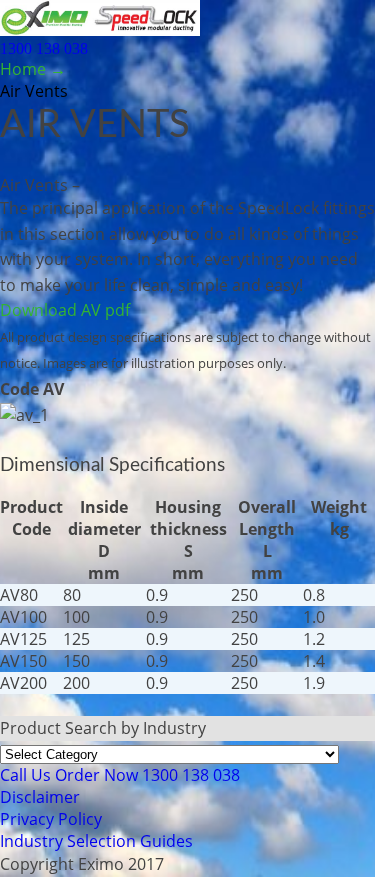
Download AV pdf (65, 310)
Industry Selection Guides (96, 841)
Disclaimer (40, 797)
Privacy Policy (51, 819)
